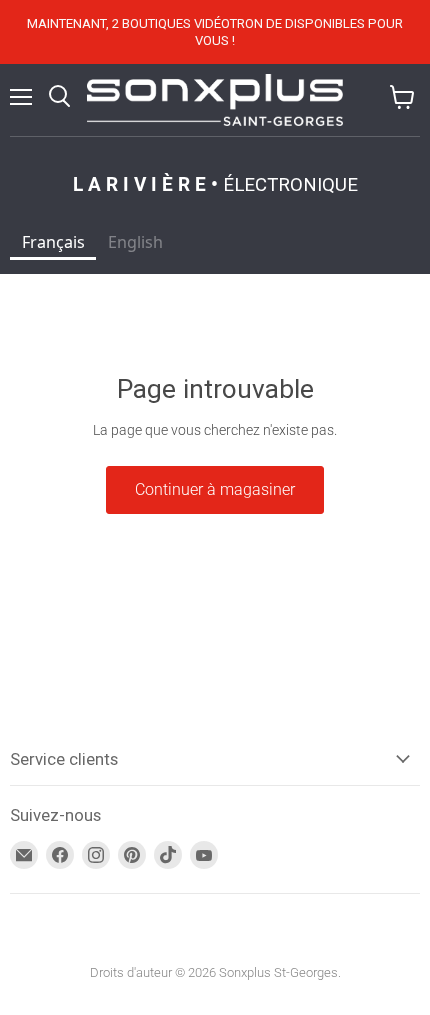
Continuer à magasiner (215, 489)
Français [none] (53, 242)
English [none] (135, 242)
